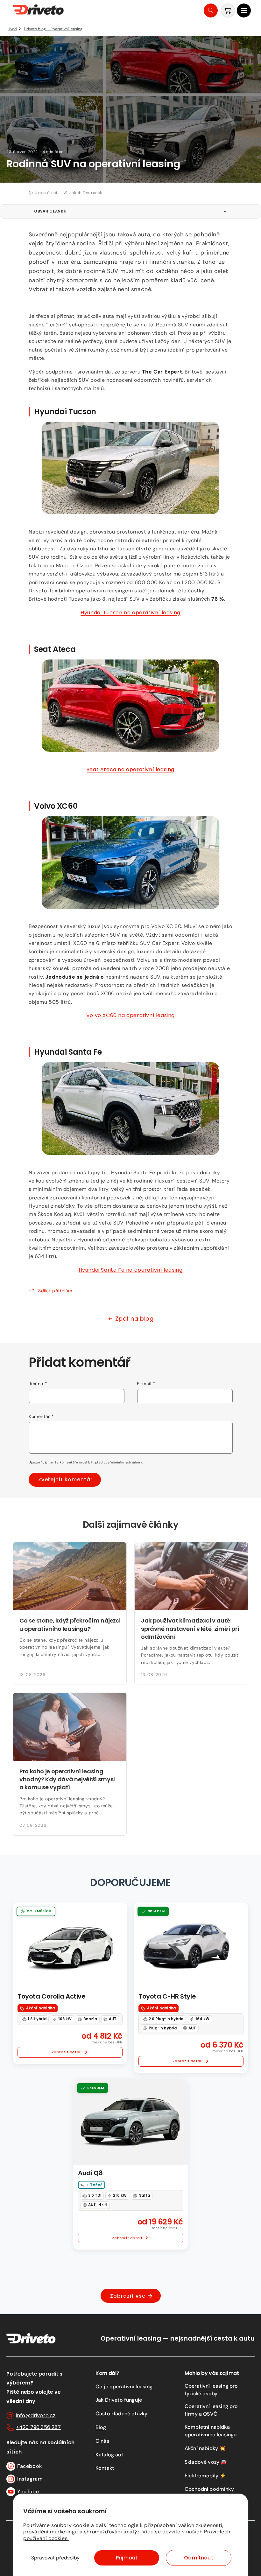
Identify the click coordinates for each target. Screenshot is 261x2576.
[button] (244, 10)
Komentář (41, 1416)
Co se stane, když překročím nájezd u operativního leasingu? (70, 1624)
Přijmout (127, 2558)
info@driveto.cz (36, 2415)
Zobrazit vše (128, 2296)
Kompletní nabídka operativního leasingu (211, 2431)
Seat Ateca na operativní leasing (130, 769)
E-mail (146, 1384)
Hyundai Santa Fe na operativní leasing (131, 1270)
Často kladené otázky (121, 2414)
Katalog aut (109, 2455)
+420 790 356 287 (39, 2427)
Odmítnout (198, 2558)
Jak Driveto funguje (119, 2400)
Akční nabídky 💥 (205, 2448)
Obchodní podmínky (209, 2489)
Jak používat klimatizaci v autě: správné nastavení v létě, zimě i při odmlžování (190, 1628)
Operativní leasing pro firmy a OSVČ (211, 2410)
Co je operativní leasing (124, 2387)
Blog (101, 2427)
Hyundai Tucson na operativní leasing (130, 613)
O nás (102, 2441)
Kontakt (105, 2468)
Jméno (38, 1384)
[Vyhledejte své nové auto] (211, 10)
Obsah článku (50, 211)
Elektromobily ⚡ (205, 2476)
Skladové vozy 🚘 (206, 2462)
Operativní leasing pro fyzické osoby (211, 2390)
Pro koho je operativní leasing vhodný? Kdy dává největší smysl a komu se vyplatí (67, 1779)
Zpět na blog (134, 1319)
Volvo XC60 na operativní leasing (130, 1015)
